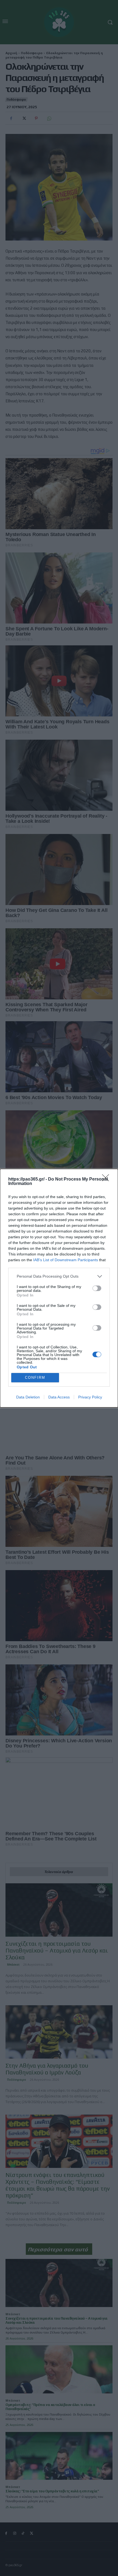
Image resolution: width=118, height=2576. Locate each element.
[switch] (97, 1288)
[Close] (107, 1179)
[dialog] (59, 1288)
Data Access (59, 1397)
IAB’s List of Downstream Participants (66, 1260)
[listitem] (59, 1276)
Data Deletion (28, 1397)
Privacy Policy (90, 1397)
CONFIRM (35, 1378)
